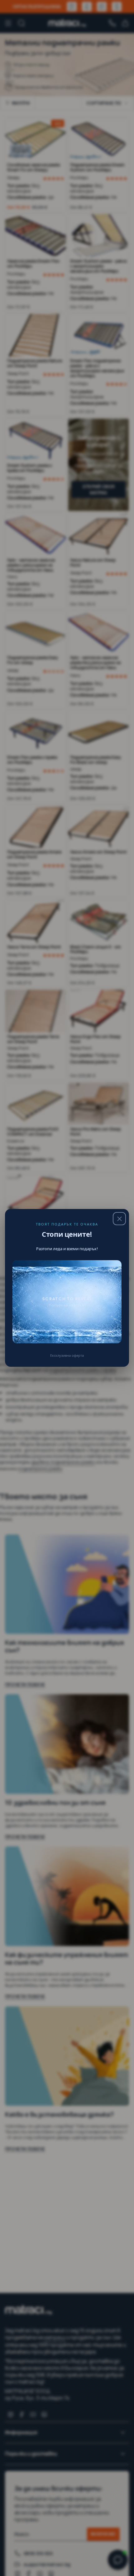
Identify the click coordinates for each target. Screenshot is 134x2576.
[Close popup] (119, 1219)
